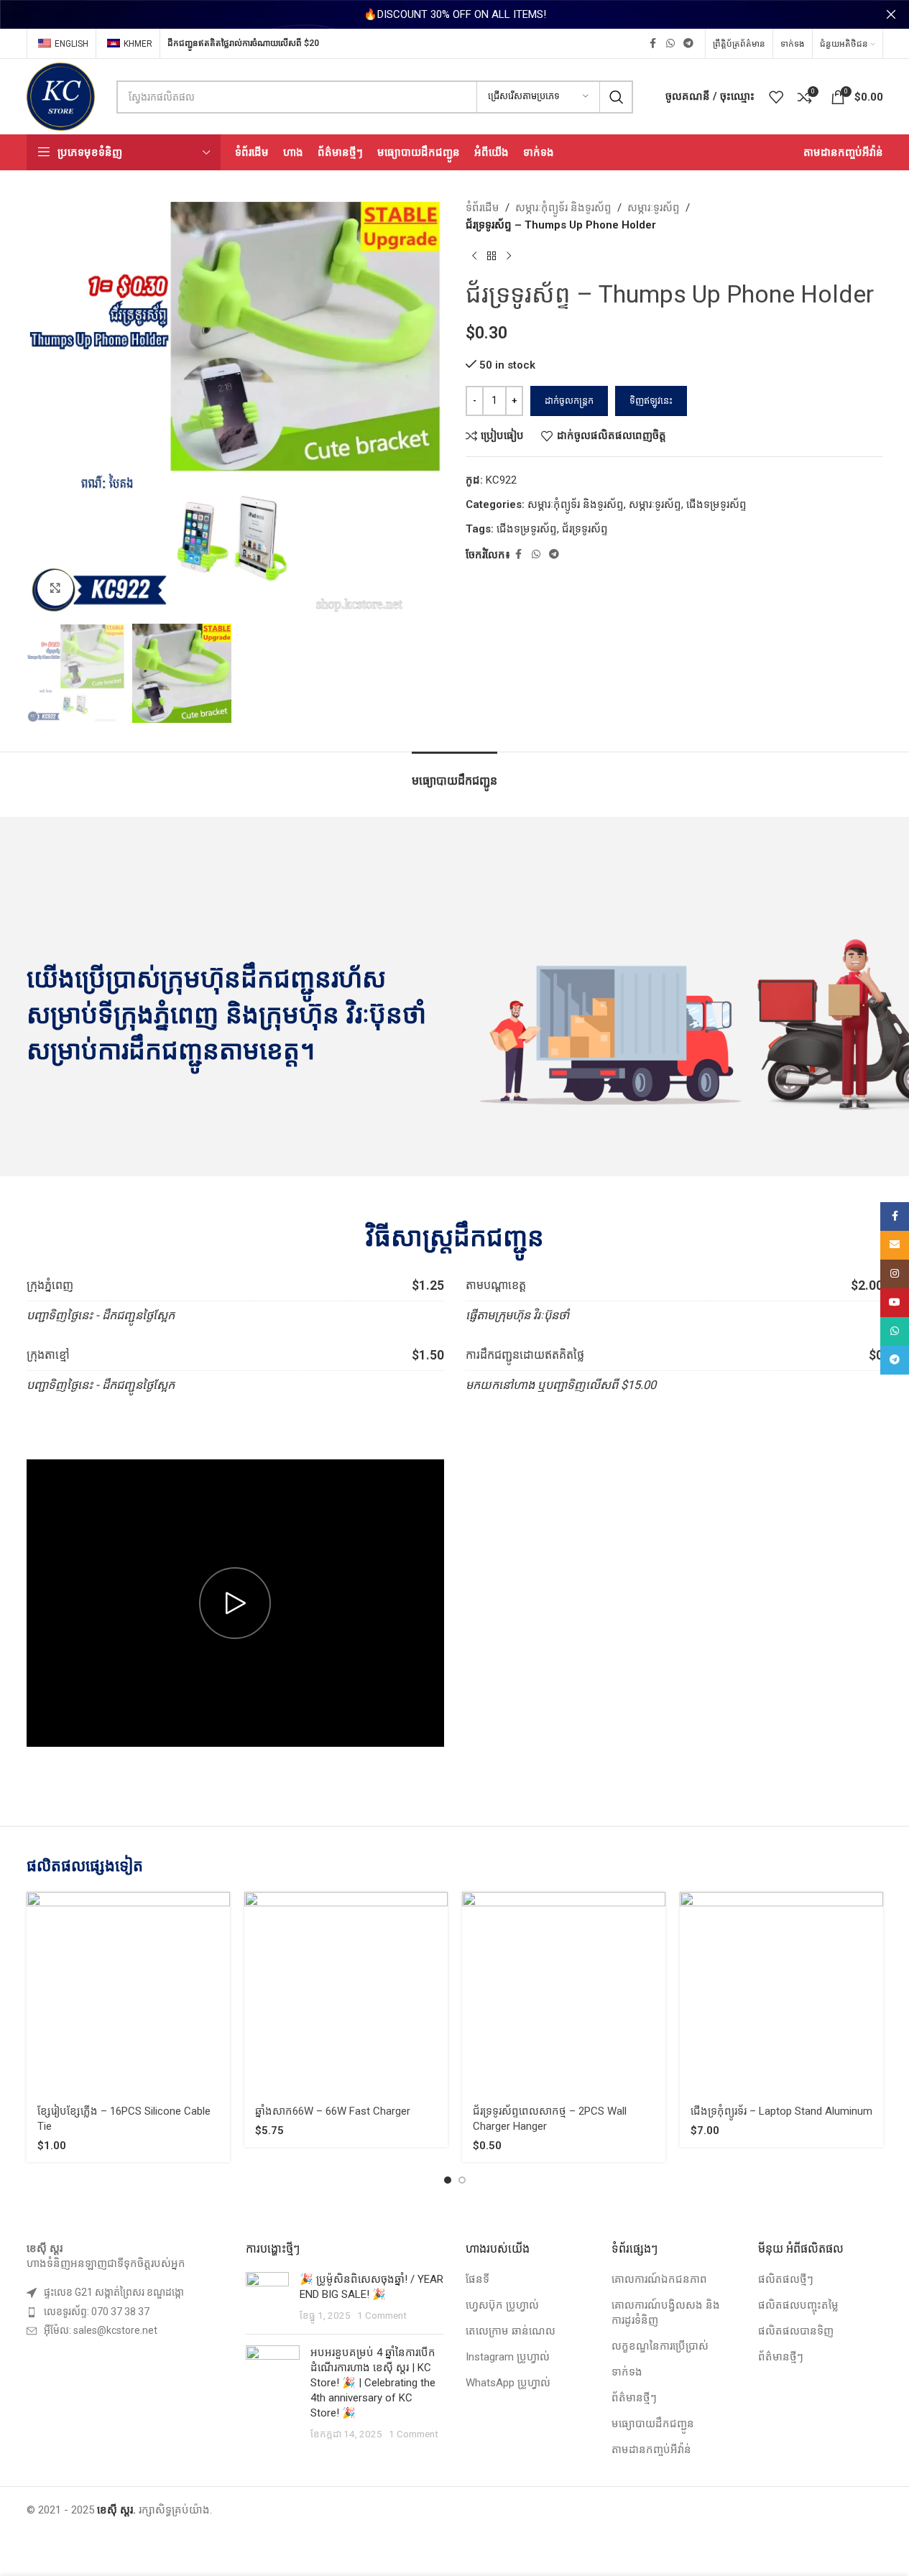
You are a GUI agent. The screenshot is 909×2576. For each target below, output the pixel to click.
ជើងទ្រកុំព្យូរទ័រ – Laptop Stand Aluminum (781, 2111)
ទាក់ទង (627, 2372)
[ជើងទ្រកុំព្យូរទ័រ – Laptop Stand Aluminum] (781, 1994)
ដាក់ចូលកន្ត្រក (569, 401)
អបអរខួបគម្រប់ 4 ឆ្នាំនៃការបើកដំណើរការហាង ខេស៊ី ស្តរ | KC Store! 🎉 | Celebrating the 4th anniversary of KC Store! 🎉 (373, 2383)
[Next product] (509, 257)
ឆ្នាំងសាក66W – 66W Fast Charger (333, 2111)
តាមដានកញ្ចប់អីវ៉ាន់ (651, 2450)
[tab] (454, 774)
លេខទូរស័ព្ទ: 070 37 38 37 (97, 2312)
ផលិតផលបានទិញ (796, 2331)
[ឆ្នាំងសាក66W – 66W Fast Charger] (346, 1994)
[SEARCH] (617, 97)
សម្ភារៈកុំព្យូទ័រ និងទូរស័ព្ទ (563, 208)
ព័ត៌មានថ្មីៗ (634, 2398)
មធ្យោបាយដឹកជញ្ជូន (653, 2424)
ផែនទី (477, 2279)
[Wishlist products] (776, 97)
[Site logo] (61, 96)
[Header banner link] (454, 14)
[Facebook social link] (653, 43)
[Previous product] (474, 257)
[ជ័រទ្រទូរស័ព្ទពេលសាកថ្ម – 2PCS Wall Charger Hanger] (564, 1994)
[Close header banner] (891, 14)
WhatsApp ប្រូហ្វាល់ (508, 2383)
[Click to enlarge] (55, 588)
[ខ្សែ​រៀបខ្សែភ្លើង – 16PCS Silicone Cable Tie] (128, 1994)
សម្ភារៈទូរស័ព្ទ (654, 208)
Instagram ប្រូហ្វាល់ (508, 2357)
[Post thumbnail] (267, 2298)
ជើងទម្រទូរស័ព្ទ (716, 504)
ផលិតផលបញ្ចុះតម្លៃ (798, 2305)
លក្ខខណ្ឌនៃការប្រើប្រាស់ (660, 2346)
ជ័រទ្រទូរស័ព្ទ (585, 529)
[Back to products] (492, 257)
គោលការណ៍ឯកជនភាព (659, 2279)
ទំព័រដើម (483, 208)
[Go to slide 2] (462, 2180)
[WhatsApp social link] (670, 43)
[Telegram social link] (688, 43)
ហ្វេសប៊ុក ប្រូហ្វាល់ (502, 2305)
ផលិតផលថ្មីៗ (786, 2279)
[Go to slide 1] (448, 2180)
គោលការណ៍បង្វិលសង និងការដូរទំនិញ (666, 2313)
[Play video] (235, 1603)
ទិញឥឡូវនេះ (651, 401)
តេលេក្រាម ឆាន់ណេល (511, 2331)
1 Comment (382, 2315)
